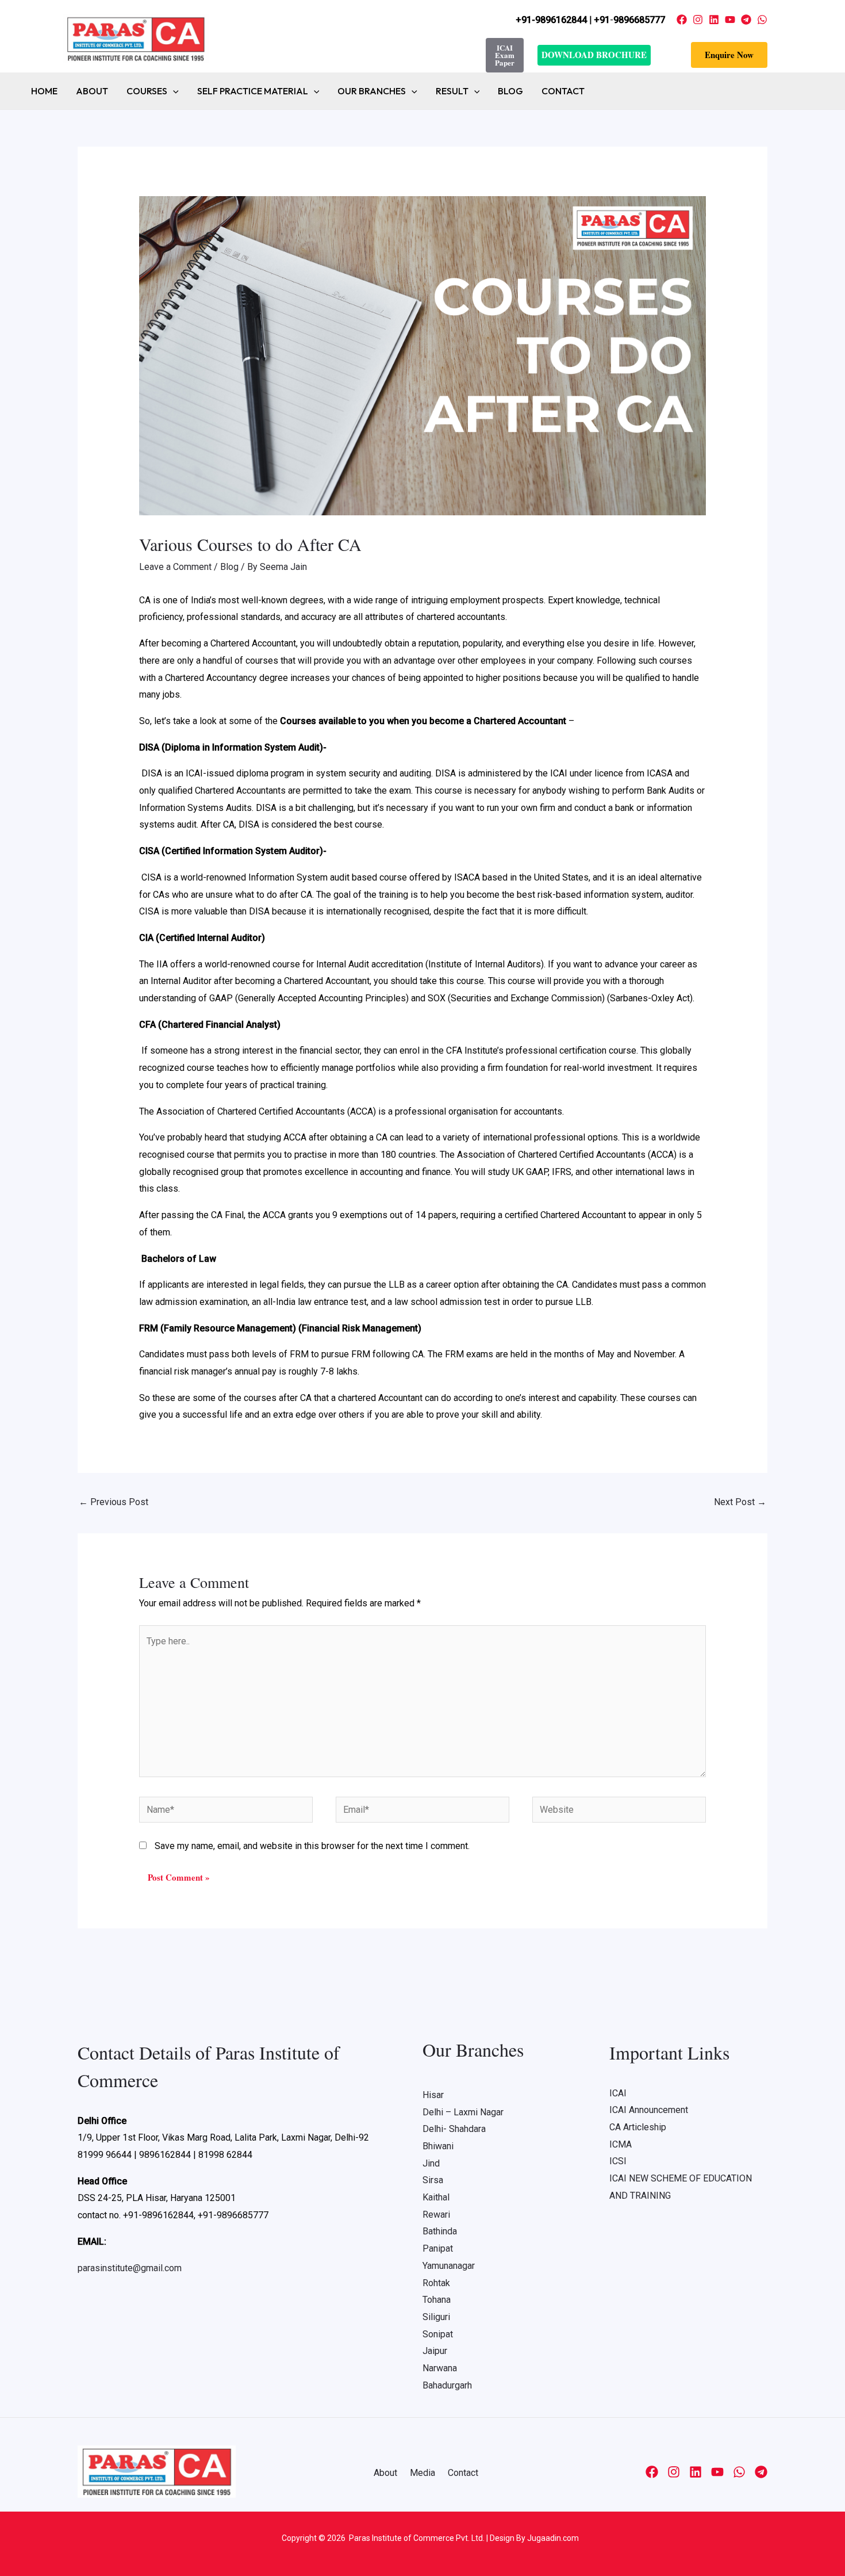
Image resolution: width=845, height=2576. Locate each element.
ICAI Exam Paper (505, 55)
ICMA (621, 2144)
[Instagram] (698, 20)
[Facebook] (682, 20)
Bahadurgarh (447, 2385)
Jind (431, 2163)
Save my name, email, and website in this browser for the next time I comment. (312, 1846)
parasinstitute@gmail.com (130, 2268)
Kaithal (436, 2197)
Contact (563, 91)
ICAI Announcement (649, 2110)
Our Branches (372, 91)
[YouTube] (730, 20)
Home (44, 91)
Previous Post (114, 1502)
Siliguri (436, 2317)
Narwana (440, 2368)
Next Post (740, 1502)
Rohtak (436, 2283)
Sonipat (438, 2334)
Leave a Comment (175, 567)
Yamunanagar (449, 2266)
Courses (147, 91)
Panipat (438, 2248)
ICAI (618, 2093)
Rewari (436, 2215)
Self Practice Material (253, 91)
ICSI (618, 2161)
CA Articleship (638, 2127)
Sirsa (433, 2180)
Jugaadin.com (552, 2538)
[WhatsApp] (762, 20)
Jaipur (435, 2351)
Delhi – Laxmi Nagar (463, 2112)
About (92, 91)
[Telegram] (746, 20)
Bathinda (440, 2231)
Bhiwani (438, 2146)
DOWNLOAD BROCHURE (594, 55)
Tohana (437, 2300)
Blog (510, 91)
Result (452, 91)
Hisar (433, 2095)
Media (422, 2473)
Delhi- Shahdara (454, 2129)
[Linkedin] (714, 20)
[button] (729, 55)
